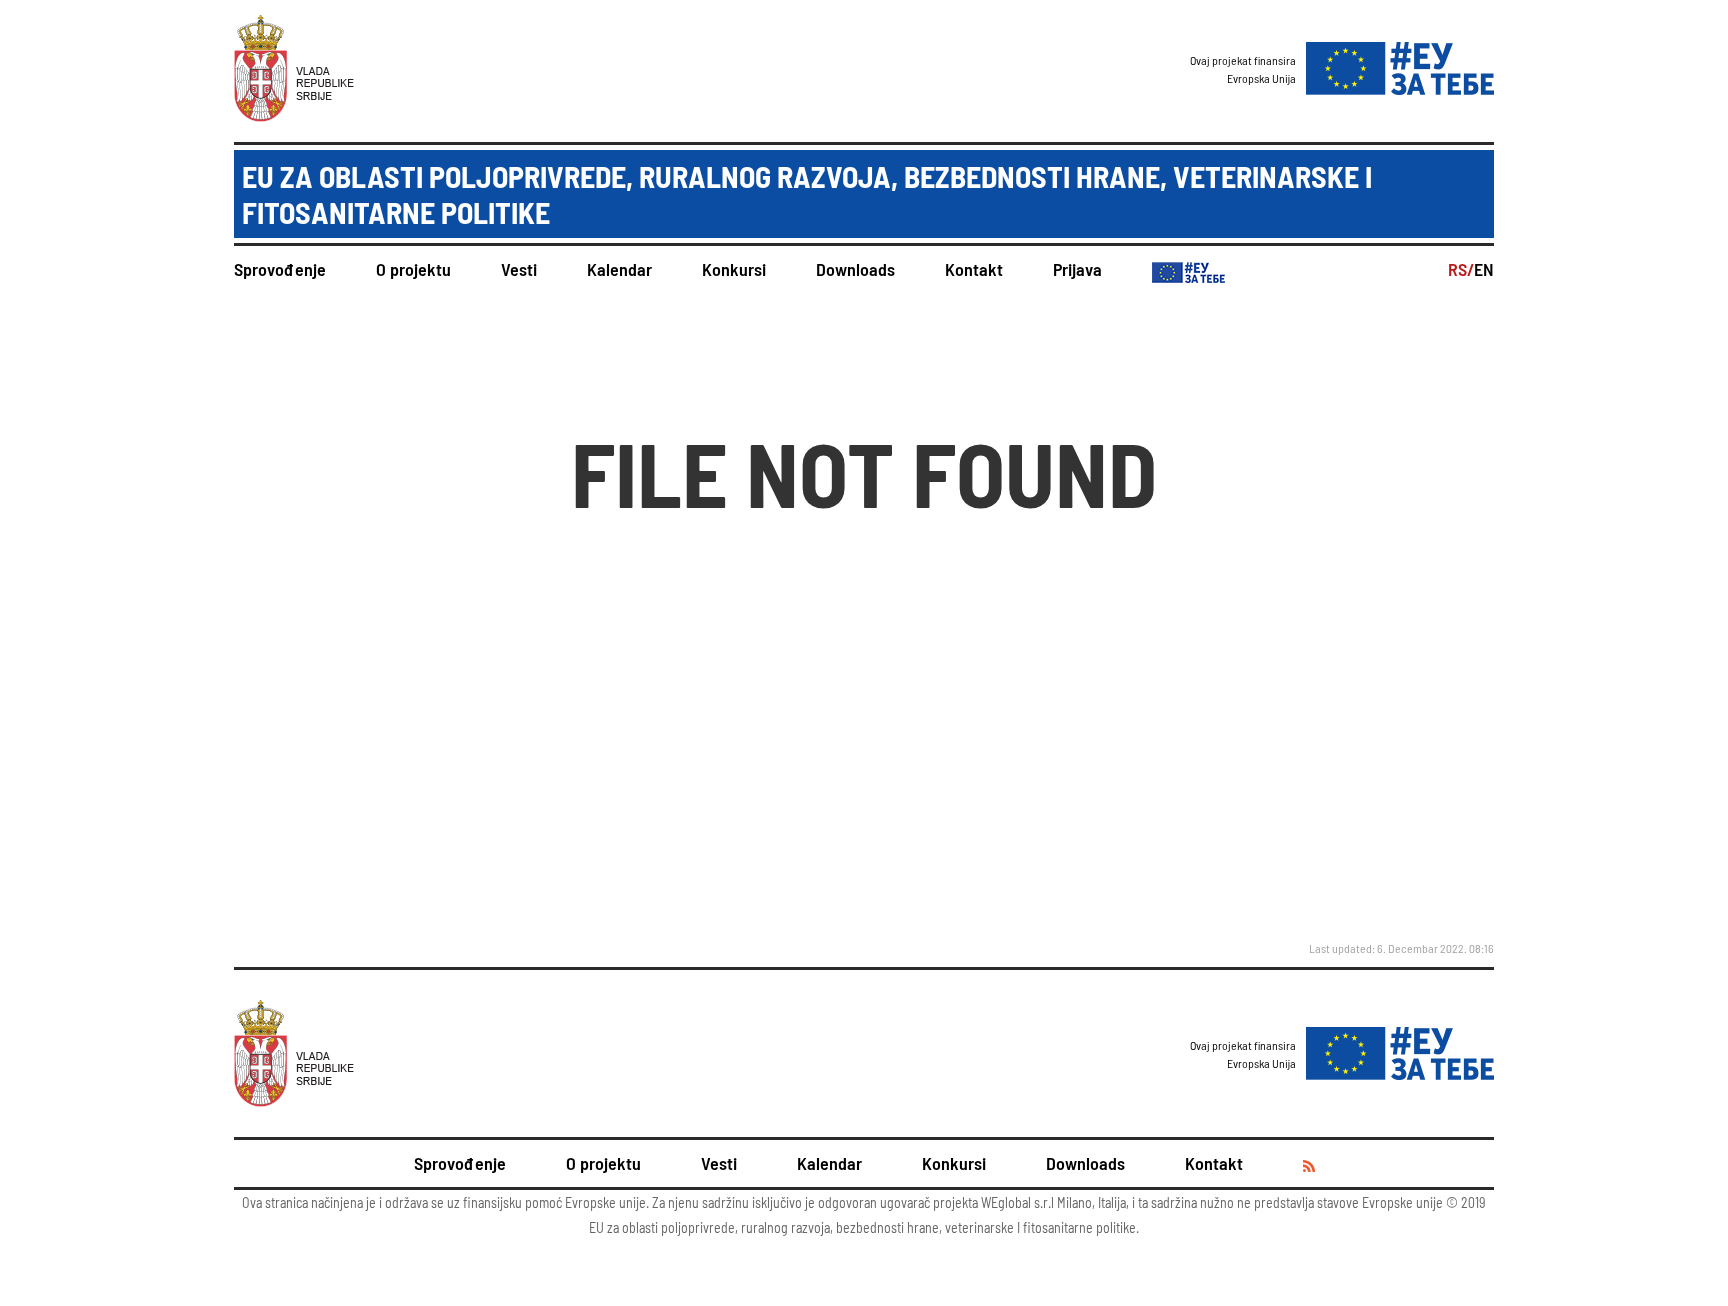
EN (1484, 269)
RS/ (1461, 269)
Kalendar (619, 269)
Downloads (855, 269)
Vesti (519, 269)
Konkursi (734, 269)
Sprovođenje (280, 269)
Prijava (1077, 269)
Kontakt (974, 269)
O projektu (413, 269)
